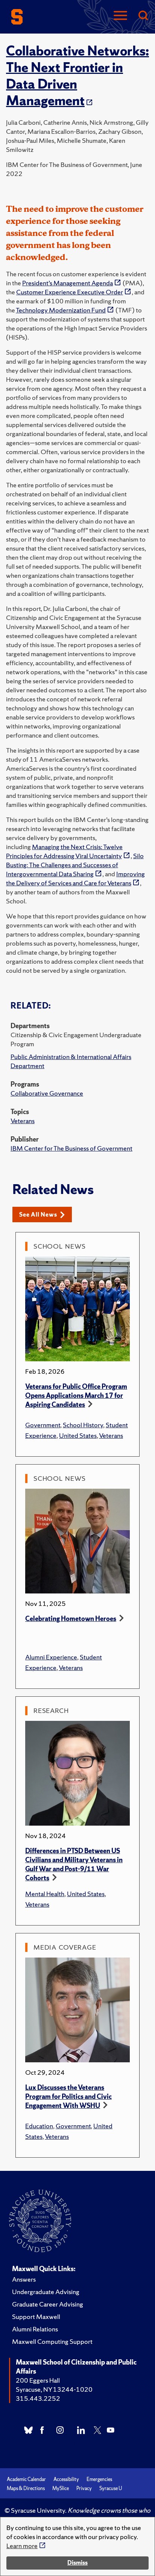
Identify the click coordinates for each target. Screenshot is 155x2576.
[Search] (143, 16)
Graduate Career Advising (48, 2304)
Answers (24, 2279)
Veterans (23, 1121)
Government (43, 1425)
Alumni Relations (35, 2329)
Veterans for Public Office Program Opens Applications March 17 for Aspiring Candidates (76, 1395)
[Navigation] (120, 16)
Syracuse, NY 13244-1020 (54, 2389)
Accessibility (66, 2479)
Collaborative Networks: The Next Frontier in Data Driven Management (77, 76)
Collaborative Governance (47, 1093)
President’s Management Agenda (68, 283)
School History (83, 1425)
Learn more (22, 2546)
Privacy (84, 2488)
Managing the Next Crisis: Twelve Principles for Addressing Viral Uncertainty (64, 851)
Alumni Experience (51, 1657)
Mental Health (45, 1894)
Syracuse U (111, 2488)
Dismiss (77, 2563)
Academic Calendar (26, 2479)
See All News (38, 1215)
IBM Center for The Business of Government (71, 1148)
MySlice (61, 2488)
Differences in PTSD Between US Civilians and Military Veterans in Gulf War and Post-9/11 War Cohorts (74, 1864)
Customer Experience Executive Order (70, 292)
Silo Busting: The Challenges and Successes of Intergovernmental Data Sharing (75, 865)
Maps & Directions (26, 2488)
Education (39, 2126)
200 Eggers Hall (38, 2380)
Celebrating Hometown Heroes (71, 1619)
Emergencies (99, 2479)
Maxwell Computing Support (52, 2341)
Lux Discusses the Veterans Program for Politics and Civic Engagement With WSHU (68, 2096)
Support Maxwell (36, 2317)
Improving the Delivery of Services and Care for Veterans (75, 878)
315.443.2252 (38, 2398)
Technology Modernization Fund (61, 310)
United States (78, 1435)
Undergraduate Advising (46, 2292)
